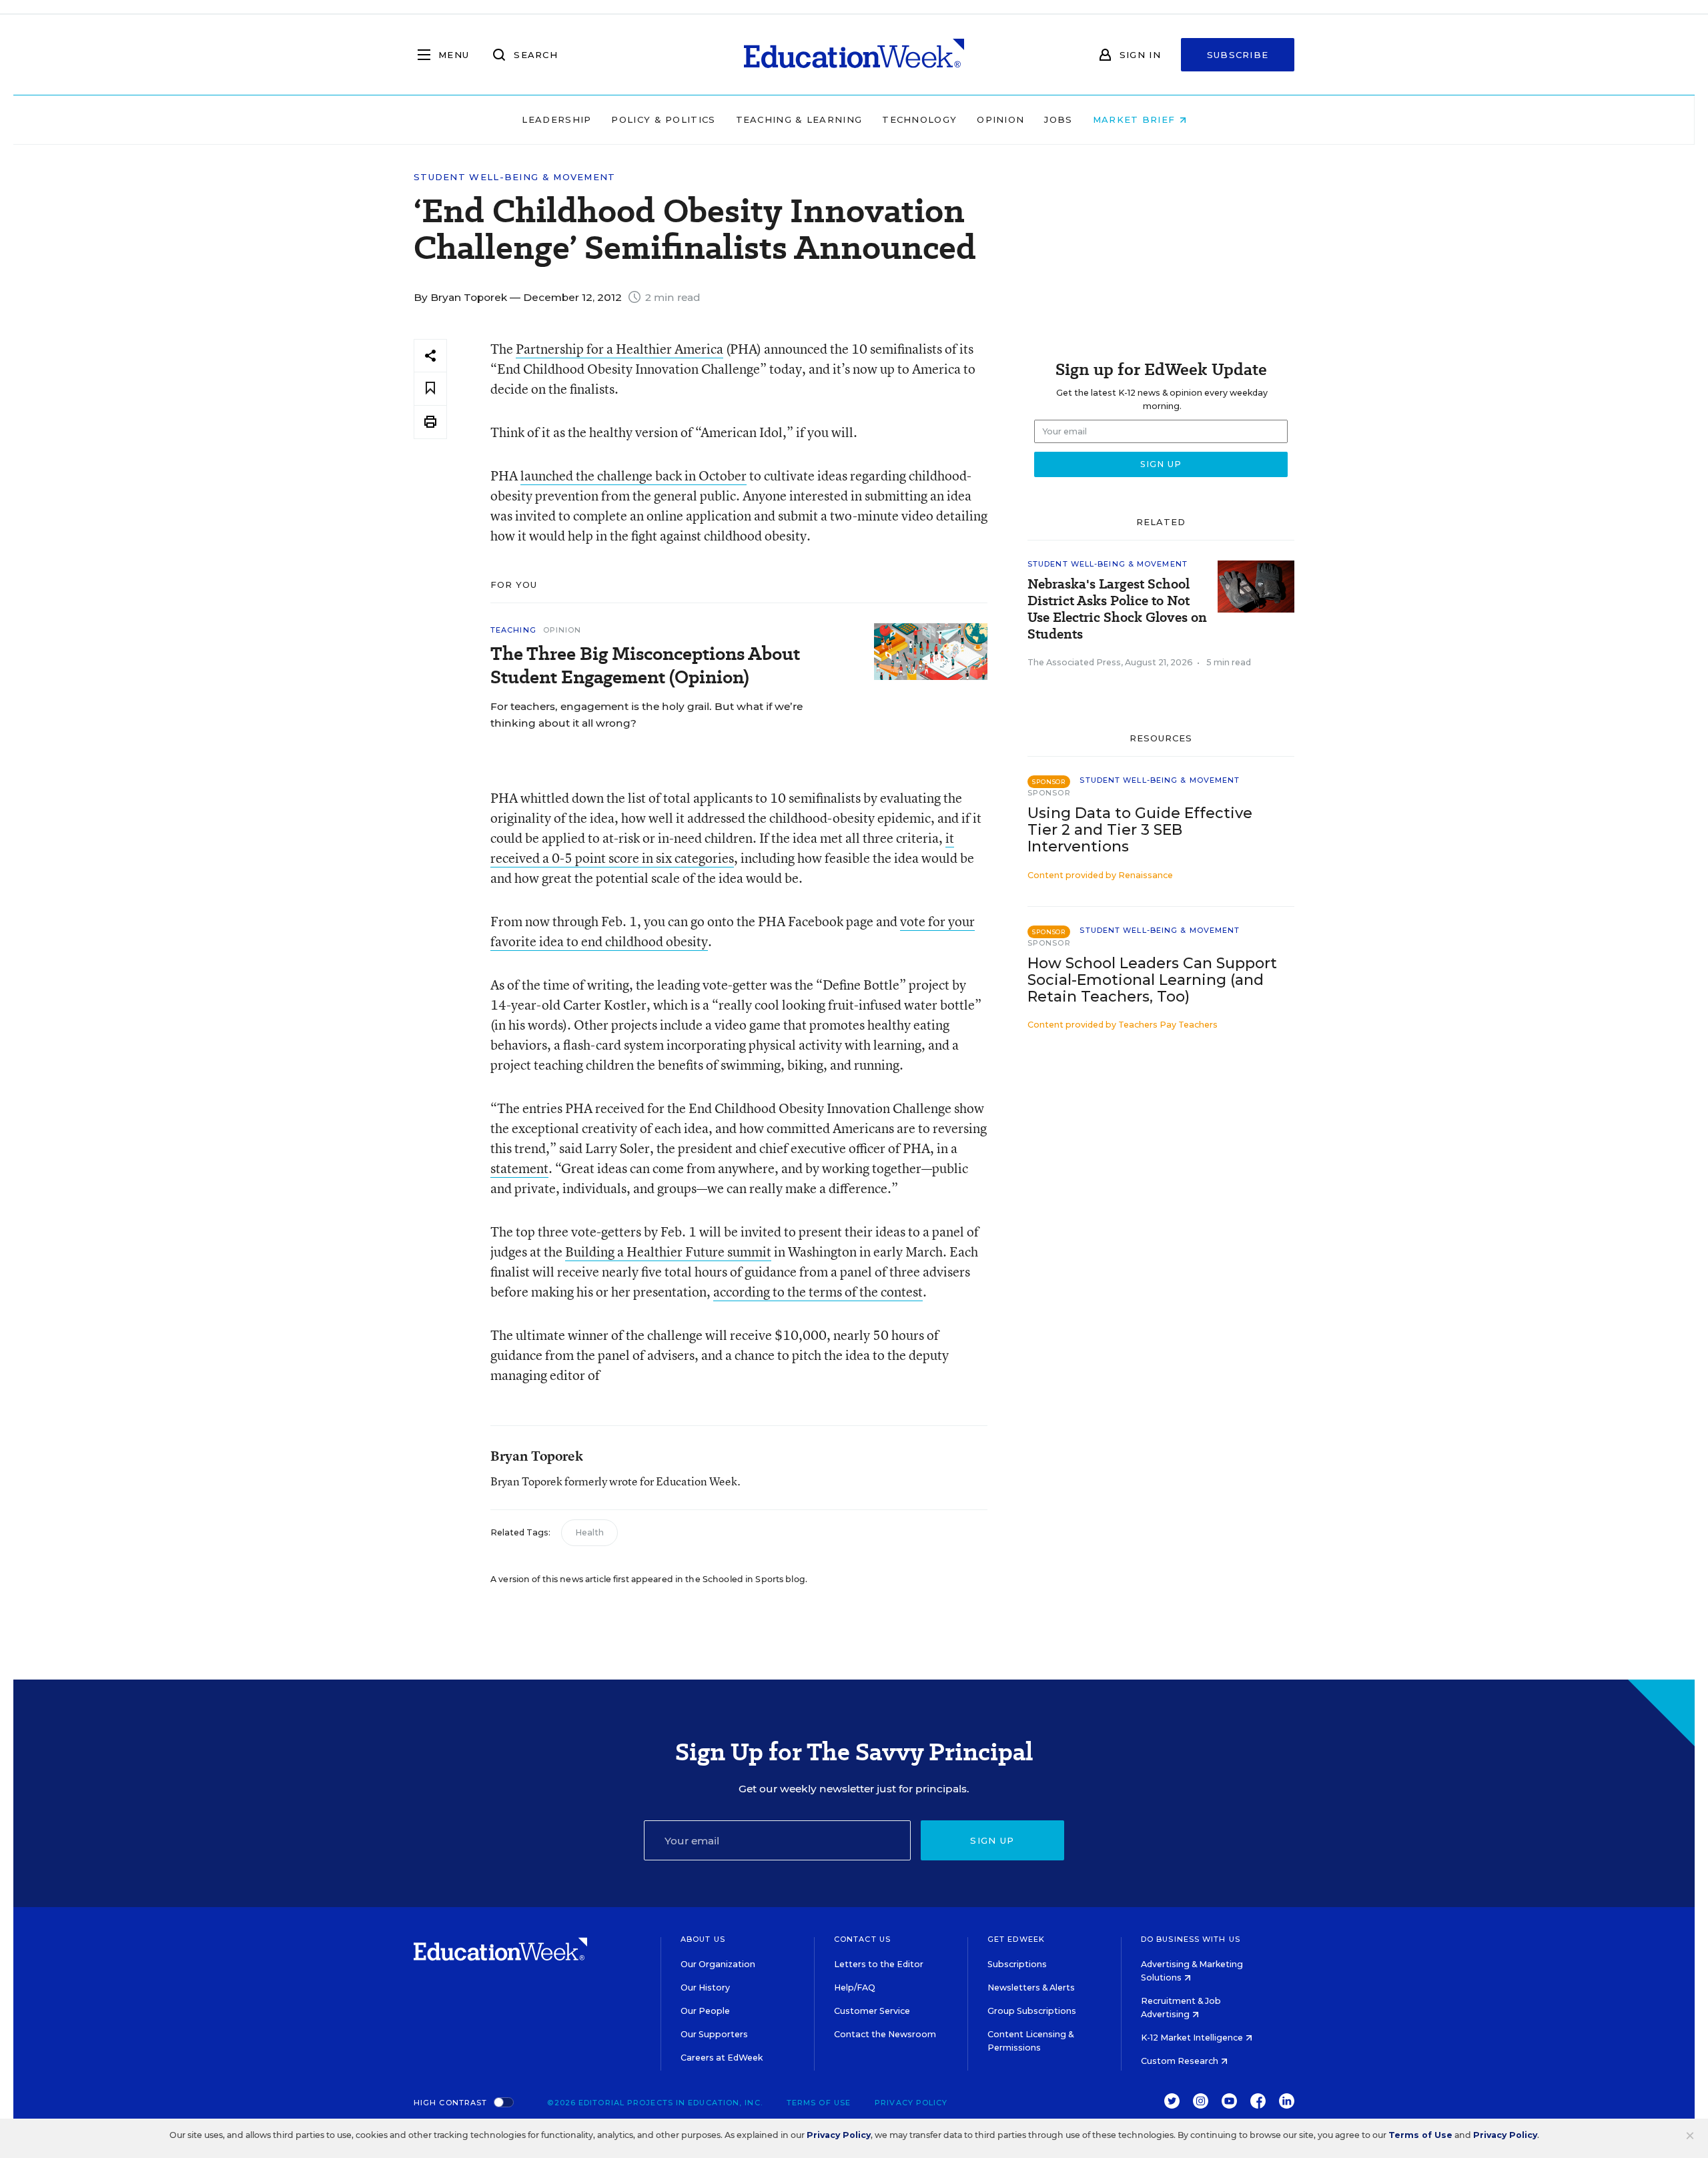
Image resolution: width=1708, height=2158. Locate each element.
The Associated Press (1074, 662)
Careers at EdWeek (722, 2058)
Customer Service (872, 2011)
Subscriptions (1017, 1964)
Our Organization (718, 1964)
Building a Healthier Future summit (668, 1251)
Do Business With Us (1191, 1939)
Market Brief (1136, 119)
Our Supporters (714, 2034)
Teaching (513, 630)
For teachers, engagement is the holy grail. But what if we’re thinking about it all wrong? (647, 715)
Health (589, 1532)
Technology (919, 119)
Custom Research (1181, 2061)
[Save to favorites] (430, 389)
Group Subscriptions (1032, 2011)
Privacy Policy (911, 2103)
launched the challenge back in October (633, 475)
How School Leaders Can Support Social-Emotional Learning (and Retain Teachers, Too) (1152, 980)
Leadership (556, 119)
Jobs (1058, 119)
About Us (703, 1939)
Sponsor (1049, 793)
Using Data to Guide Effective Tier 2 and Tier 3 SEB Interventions (1140, 830)
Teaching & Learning (799, 119)
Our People (705, 2011)
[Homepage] (854, 55)
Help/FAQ (855, 1988)
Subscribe (1238, 55)
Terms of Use (819, 2103)
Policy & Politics (663, 119)
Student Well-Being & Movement (515, 177)
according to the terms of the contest (818, 1292)
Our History (705, 1988)
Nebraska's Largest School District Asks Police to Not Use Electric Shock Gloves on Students (1117, 609)
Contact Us (862, 1939)
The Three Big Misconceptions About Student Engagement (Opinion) (645, 665)
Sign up (992, 1840)
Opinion (1000, 119)
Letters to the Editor (879, 1964)
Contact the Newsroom (885, 2034)
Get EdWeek (1016, 1939)
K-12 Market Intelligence (1193, 2038)
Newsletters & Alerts (1031, 1988)
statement (519, 1168)
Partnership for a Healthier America (619, 349)
